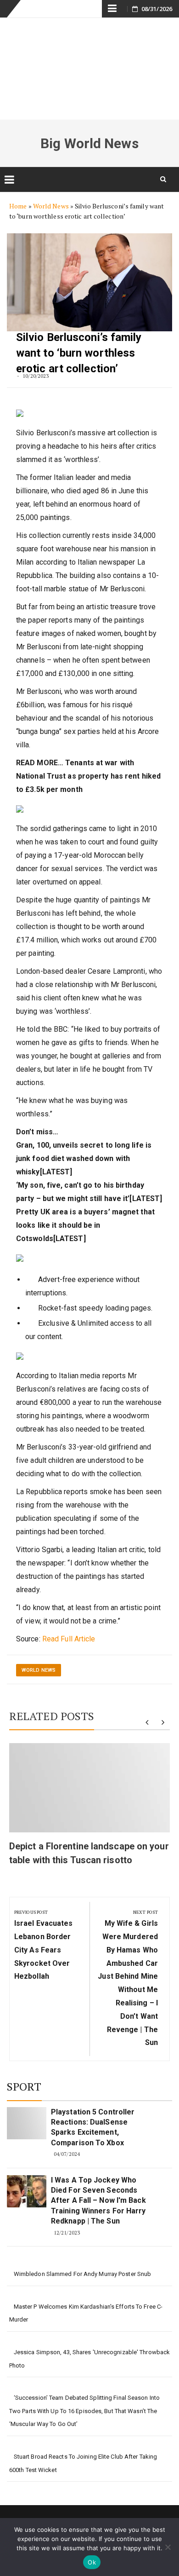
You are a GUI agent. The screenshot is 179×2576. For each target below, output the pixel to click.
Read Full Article (69, 1639)
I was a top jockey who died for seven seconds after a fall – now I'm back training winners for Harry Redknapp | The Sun (98, 2201)
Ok (92, 2562)
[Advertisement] (89, 69)
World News (51, 206)
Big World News (89, 143)
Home (18, 206)
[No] (168, 2547)
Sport (24, 2086)
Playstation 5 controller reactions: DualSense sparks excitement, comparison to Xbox (93, 2127)
